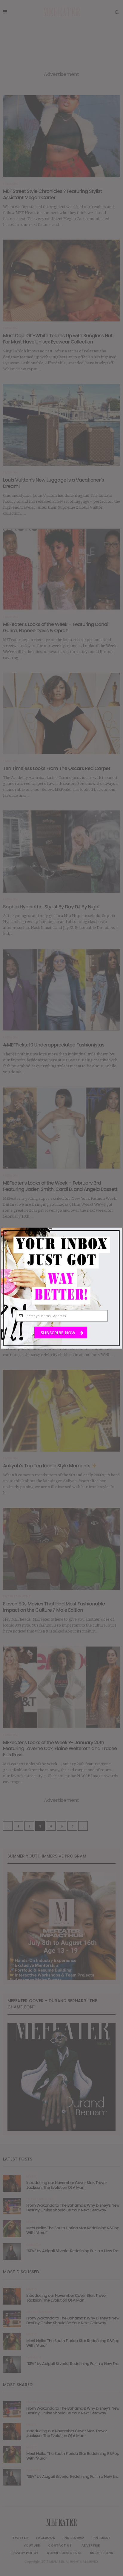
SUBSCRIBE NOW (58, 1332)
